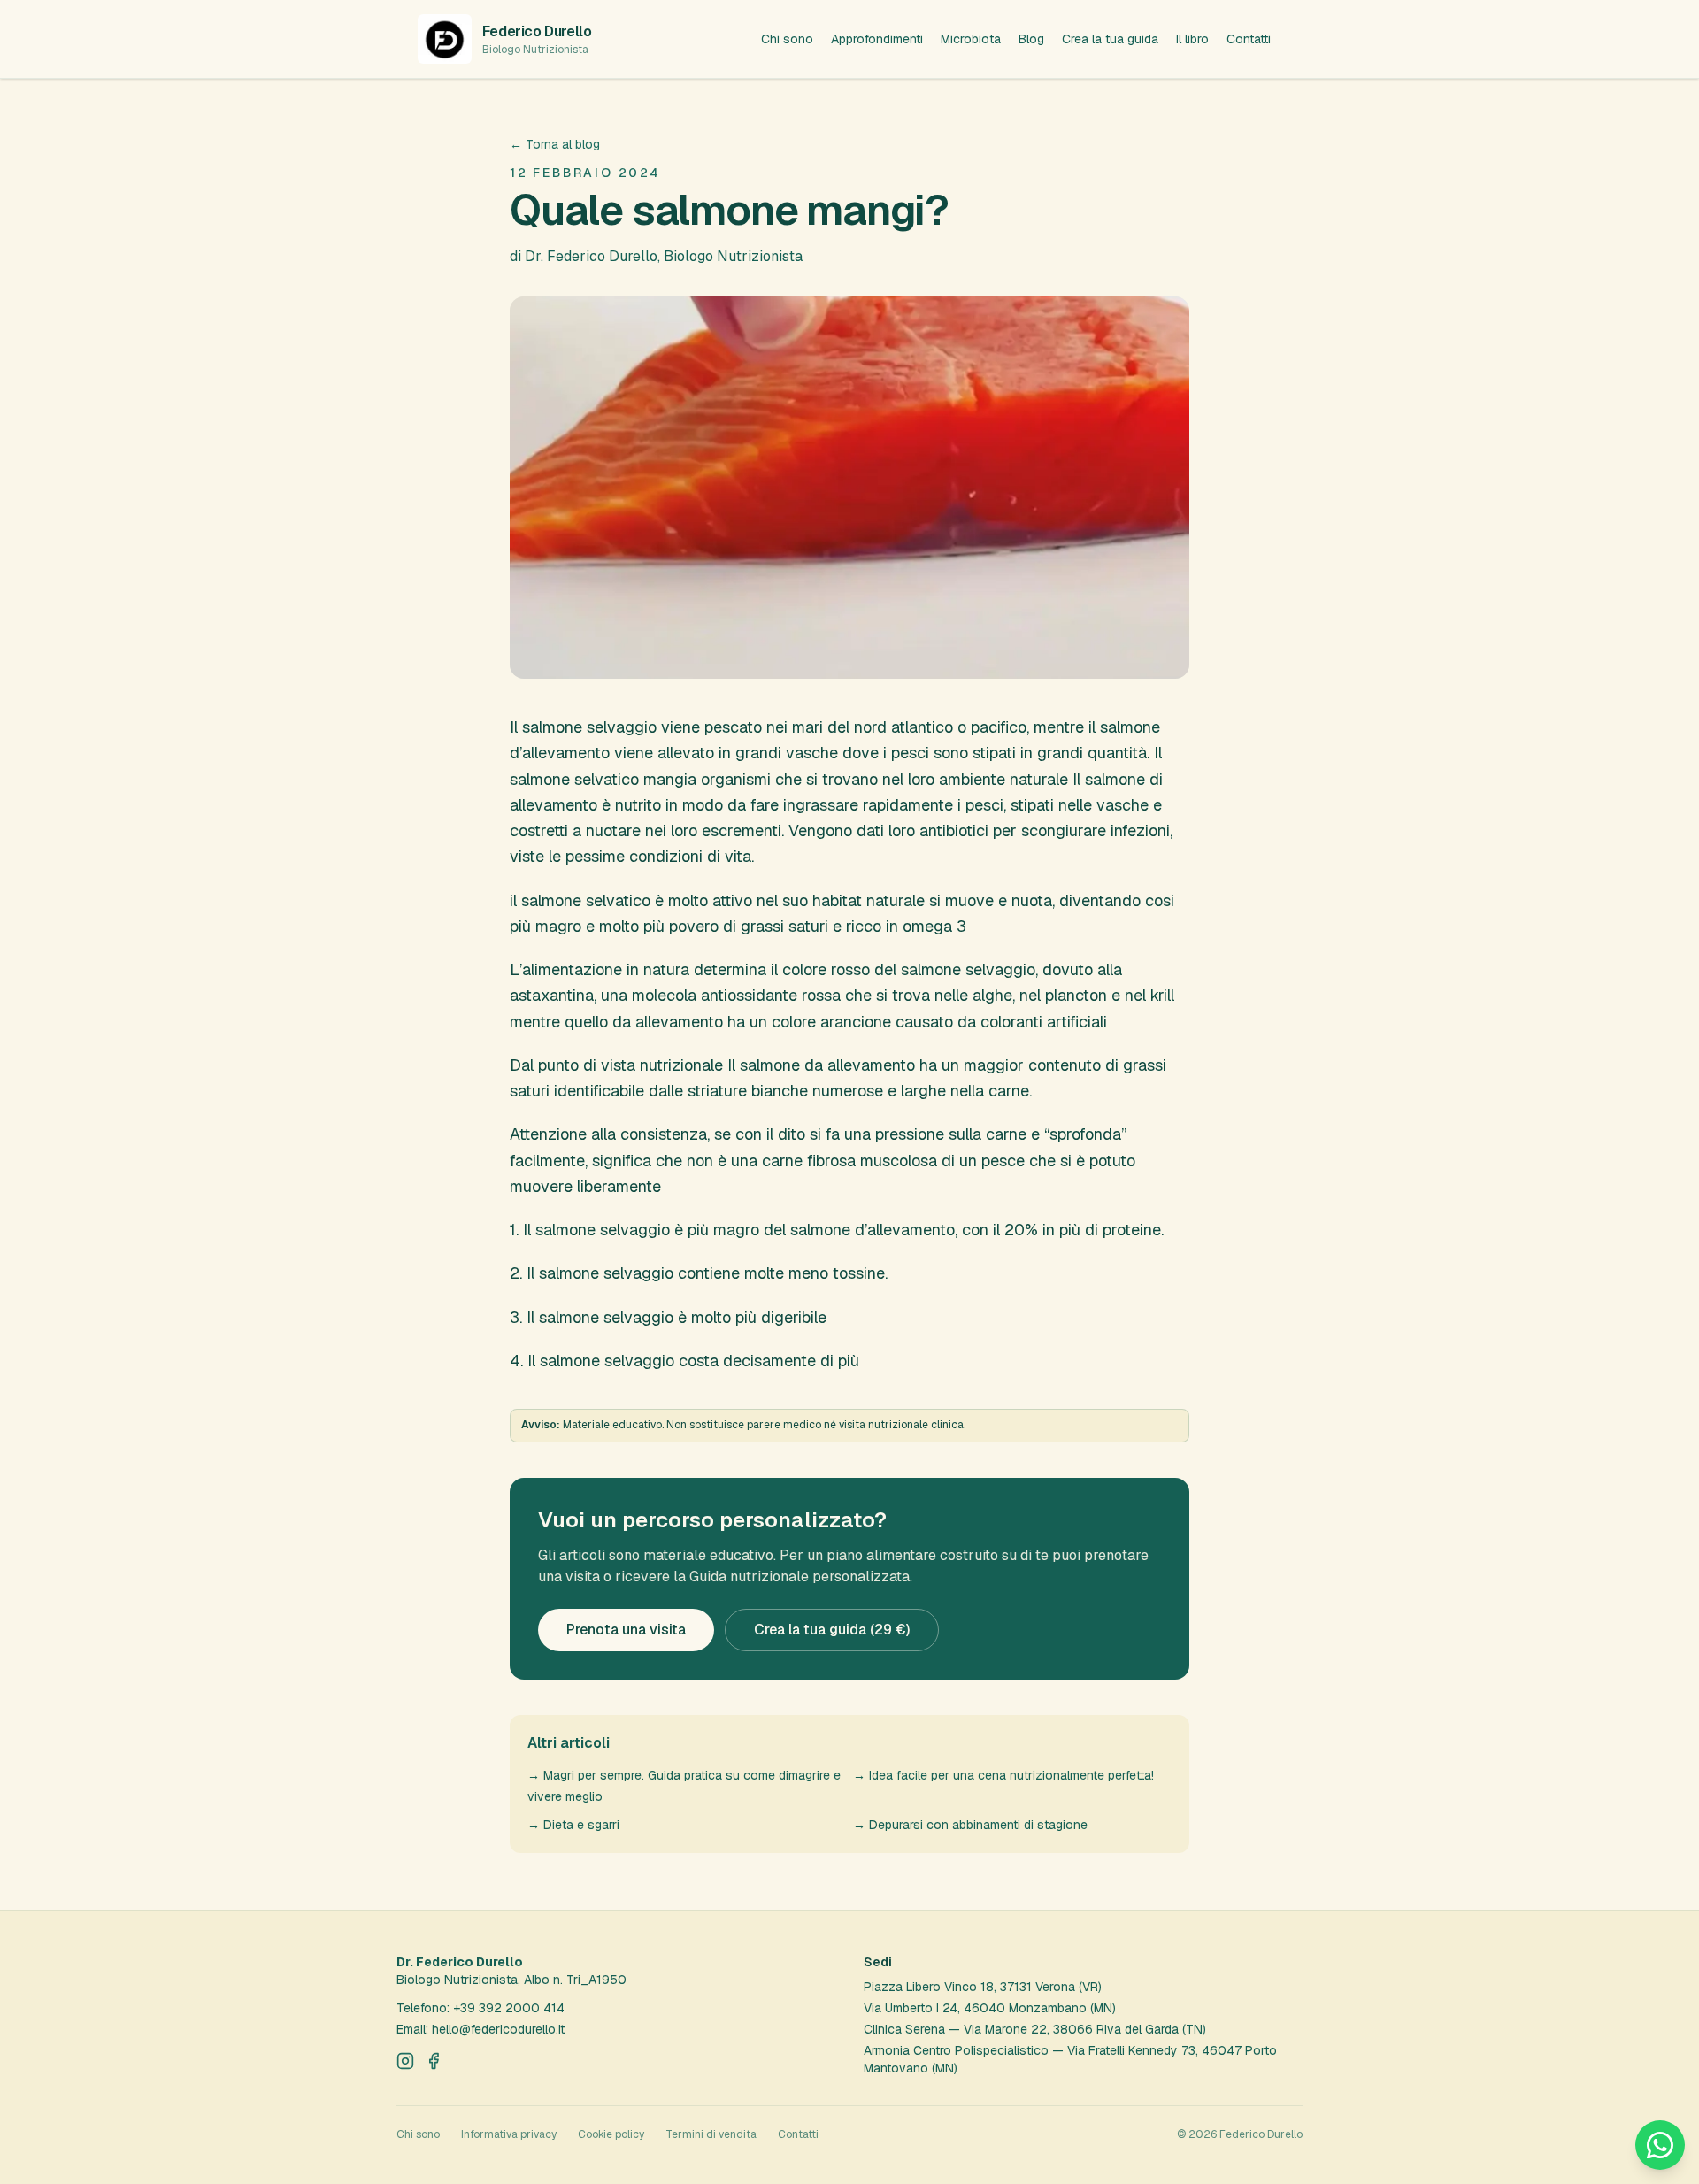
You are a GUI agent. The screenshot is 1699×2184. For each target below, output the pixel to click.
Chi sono (787, 39)
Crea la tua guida (1110, 39)
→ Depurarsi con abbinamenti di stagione (970, 1825)
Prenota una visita (626, 1630)
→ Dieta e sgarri (573, 1825)
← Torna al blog (555, 144)
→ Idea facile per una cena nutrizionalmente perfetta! (1003, 1775)
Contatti (1249, 39)
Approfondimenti (877, 39)
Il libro (1192, 39)
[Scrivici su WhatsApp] (1660, 2145)
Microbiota (971, 39)
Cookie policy (611, 2134)
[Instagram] (405, 2061)
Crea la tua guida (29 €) (832, 1630)
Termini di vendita (711, 2134)
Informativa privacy (509, 2134)
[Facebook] (434, 2061)
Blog (1031, 39)
